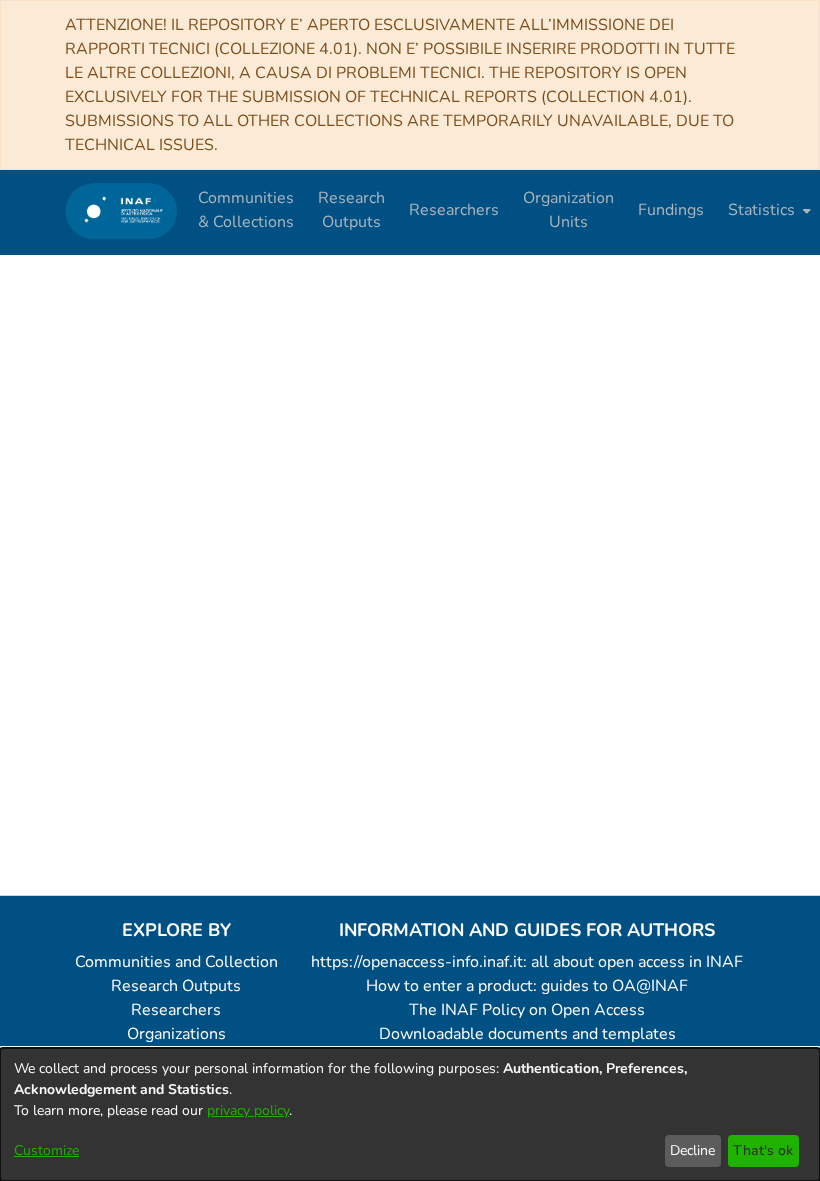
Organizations (176, 1034)
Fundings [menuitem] (671, 210)
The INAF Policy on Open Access (527, 1010)
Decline (692, 1150)
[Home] (121, 210)
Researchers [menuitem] (454, 210)
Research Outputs (176, 986)
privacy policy (248, 1110)
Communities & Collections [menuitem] (246, 210)
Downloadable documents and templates (527, 1034)
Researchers (176, 1010)
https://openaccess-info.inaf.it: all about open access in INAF (527, 962)
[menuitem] (767, 210)
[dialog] (410, 1114)
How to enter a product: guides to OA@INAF (527, 986)
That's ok (763, 1150)
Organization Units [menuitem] (568, 210)
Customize (46, 1150)
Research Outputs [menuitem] (351, 210)
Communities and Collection (176, 962)
